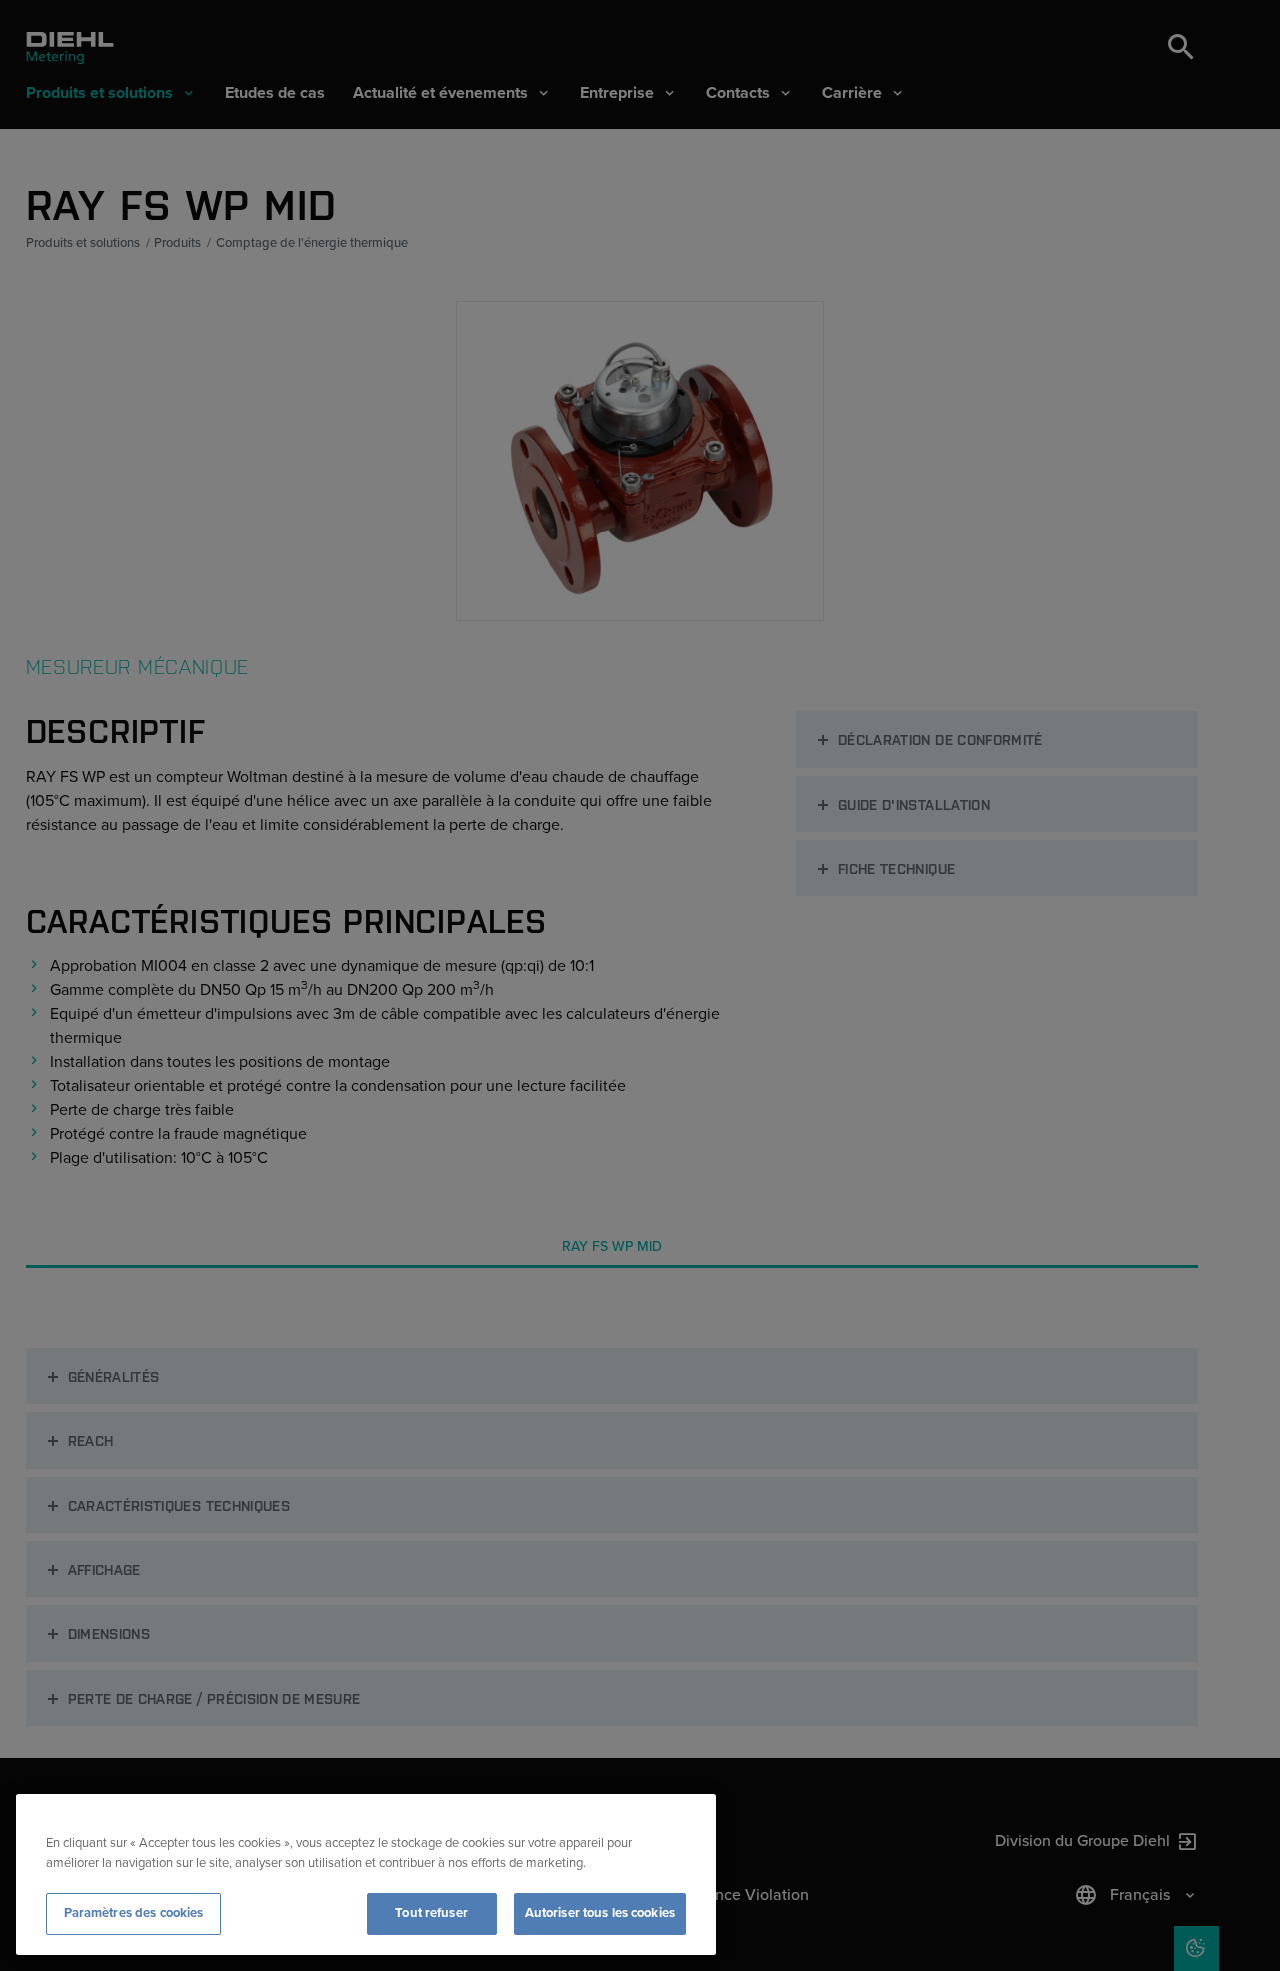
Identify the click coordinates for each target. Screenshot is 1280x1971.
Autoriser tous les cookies (600, 1913)
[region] (366, 1874)
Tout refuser (431, 1913)
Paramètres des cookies (134, 1913)
